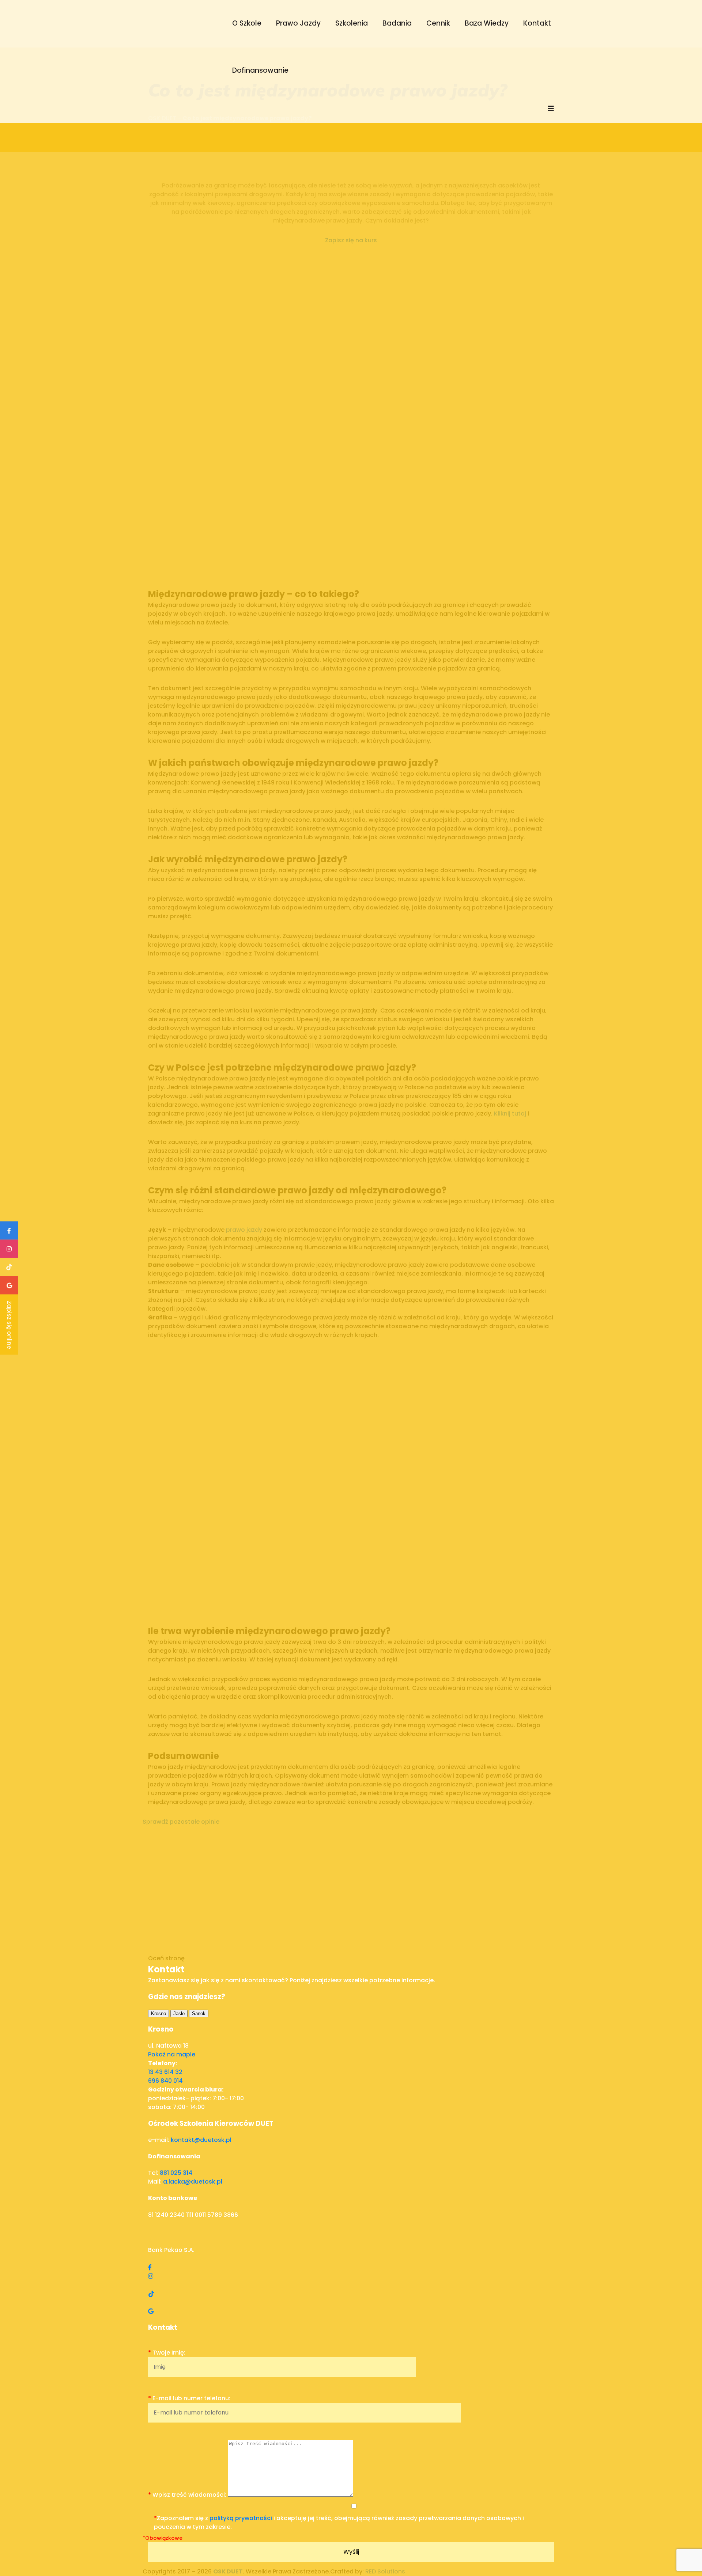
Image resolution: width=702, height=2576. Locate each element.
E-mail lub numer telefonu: (189, 2398)
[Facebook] (150, 2267)
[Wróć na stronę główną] (177, 61)
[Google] (151, 2311)
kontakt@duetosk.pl (201, 2140)
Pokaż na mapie (172, 2054)
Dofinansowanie (260, 70)
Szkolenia (352, 23)
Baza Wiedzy (487, 23)
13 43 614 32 (165, 2072)
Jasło (179, 2013)
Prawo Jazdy (298, 23)
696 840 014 (165, 2081)
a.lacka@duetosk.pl (193, 2182)
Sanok (199, 2013)
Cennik (438, 23)
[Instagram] (151, 2276)
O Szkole (247, 23)
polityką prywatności (241, 2518)
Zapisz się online (9, 1325)
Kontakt (537, 23)
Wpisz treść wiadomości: (188, 2495)
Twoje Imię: (167, 2353)
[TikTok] (151, 2294)
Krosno (158, 2013)
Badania (397, 23)
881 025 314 (176, 2173)
